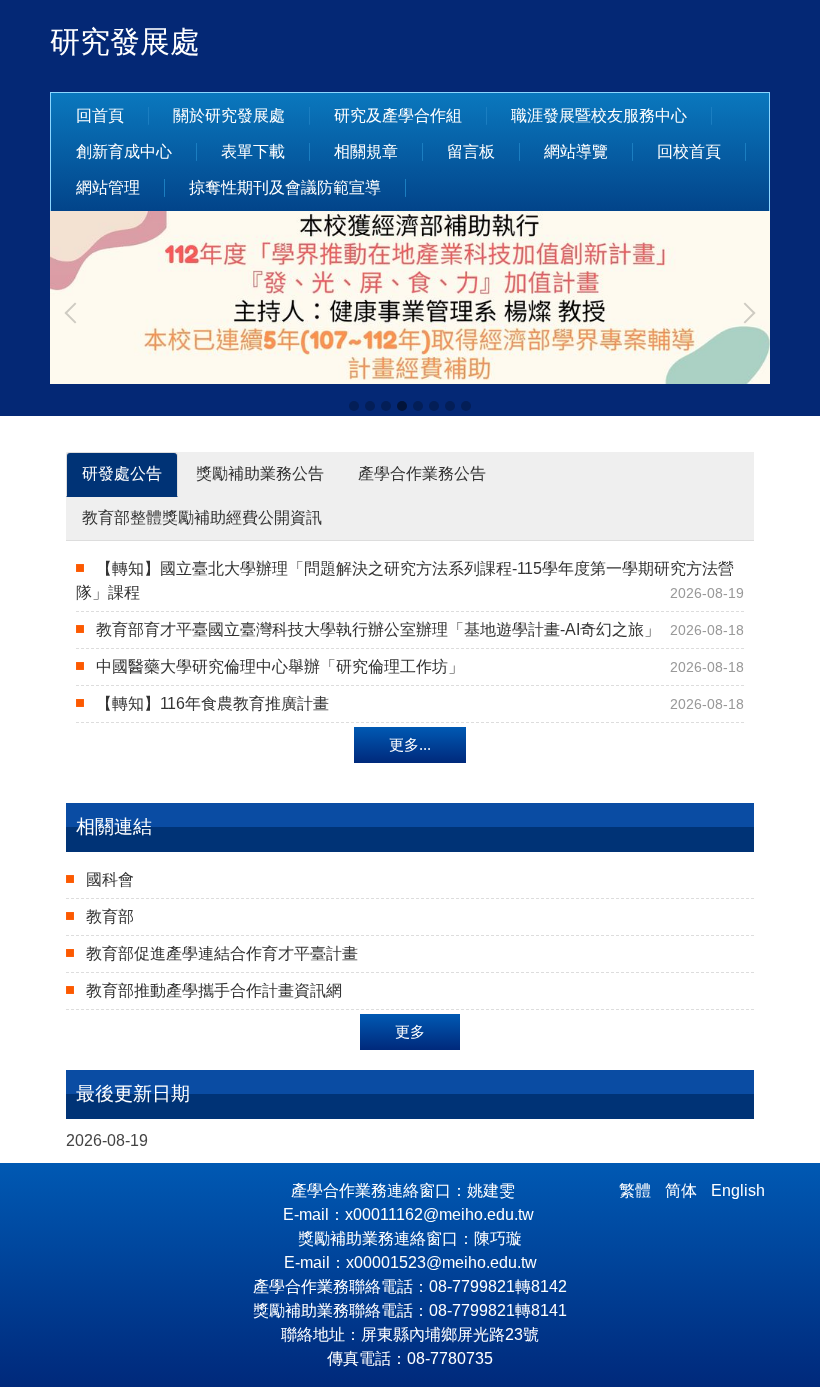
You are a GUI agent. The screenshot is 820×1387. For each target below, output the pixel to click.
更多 (410, 1031)
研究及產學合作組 (398, 115)
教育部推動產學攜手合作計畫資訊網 (214, 990)
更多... (410, 744)
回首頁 (100, 115)
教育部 (110, 916)
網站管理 (108, 187)
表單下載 (253, 151)
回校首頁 (689, 151)
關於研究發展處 (229, 115)
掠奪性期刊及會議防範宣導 (285, 187)
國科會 (110, 879)
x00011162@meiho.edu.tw (441, 1214)
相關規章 (366, 151)
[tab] (354, 406)
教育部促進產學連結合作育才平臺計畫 (222, 953)
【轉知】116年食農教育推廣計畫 (212, 703)
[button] (75, 313)
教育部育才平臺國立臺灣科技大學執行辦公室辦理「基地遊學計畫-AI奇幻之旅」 (378, 629)
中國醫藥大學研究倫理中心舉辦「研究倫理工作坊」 (280, 666)
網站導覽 (576, 151)
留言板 (471, 151)
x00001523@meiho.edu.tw (441, 1262)
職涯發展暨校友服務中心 (599, 115)
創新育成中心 (124, 151)
